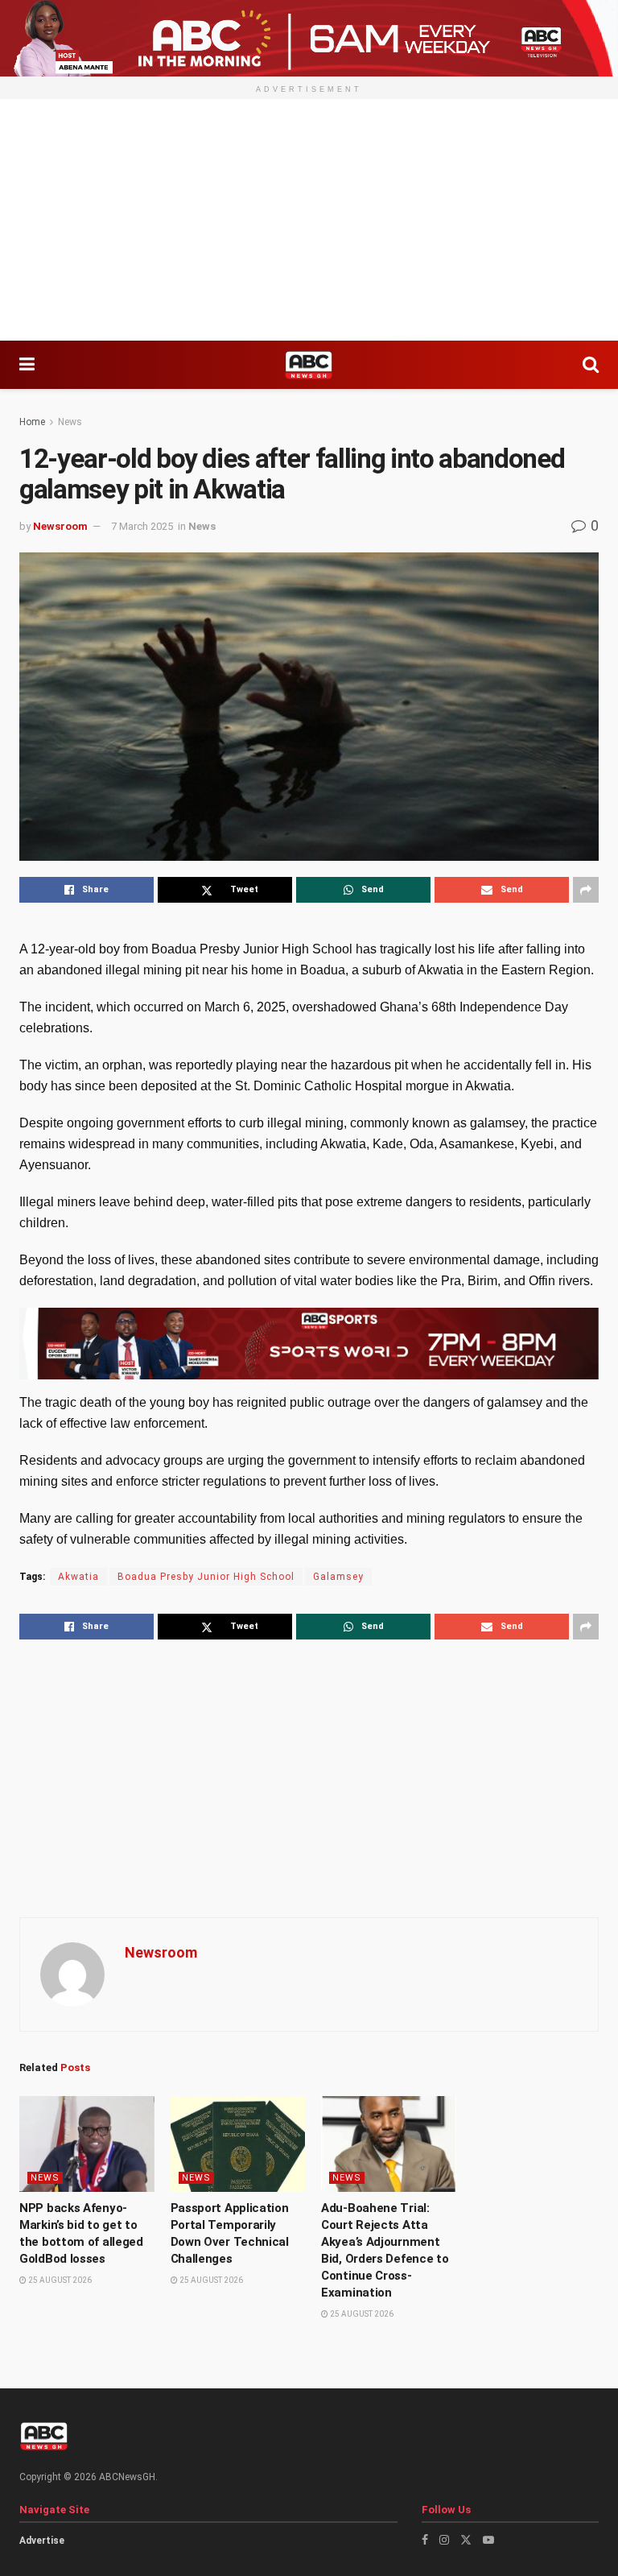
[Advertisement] (309, 220)
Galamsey (338, 1577)
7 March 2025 (142, 526)
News (70, 422)
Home (32, 422)
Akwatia (78, 1577)
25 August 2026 (59, 2280)
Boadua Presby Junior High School (206, 1577)
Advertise (42, 2541)
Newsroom (60, 526)
